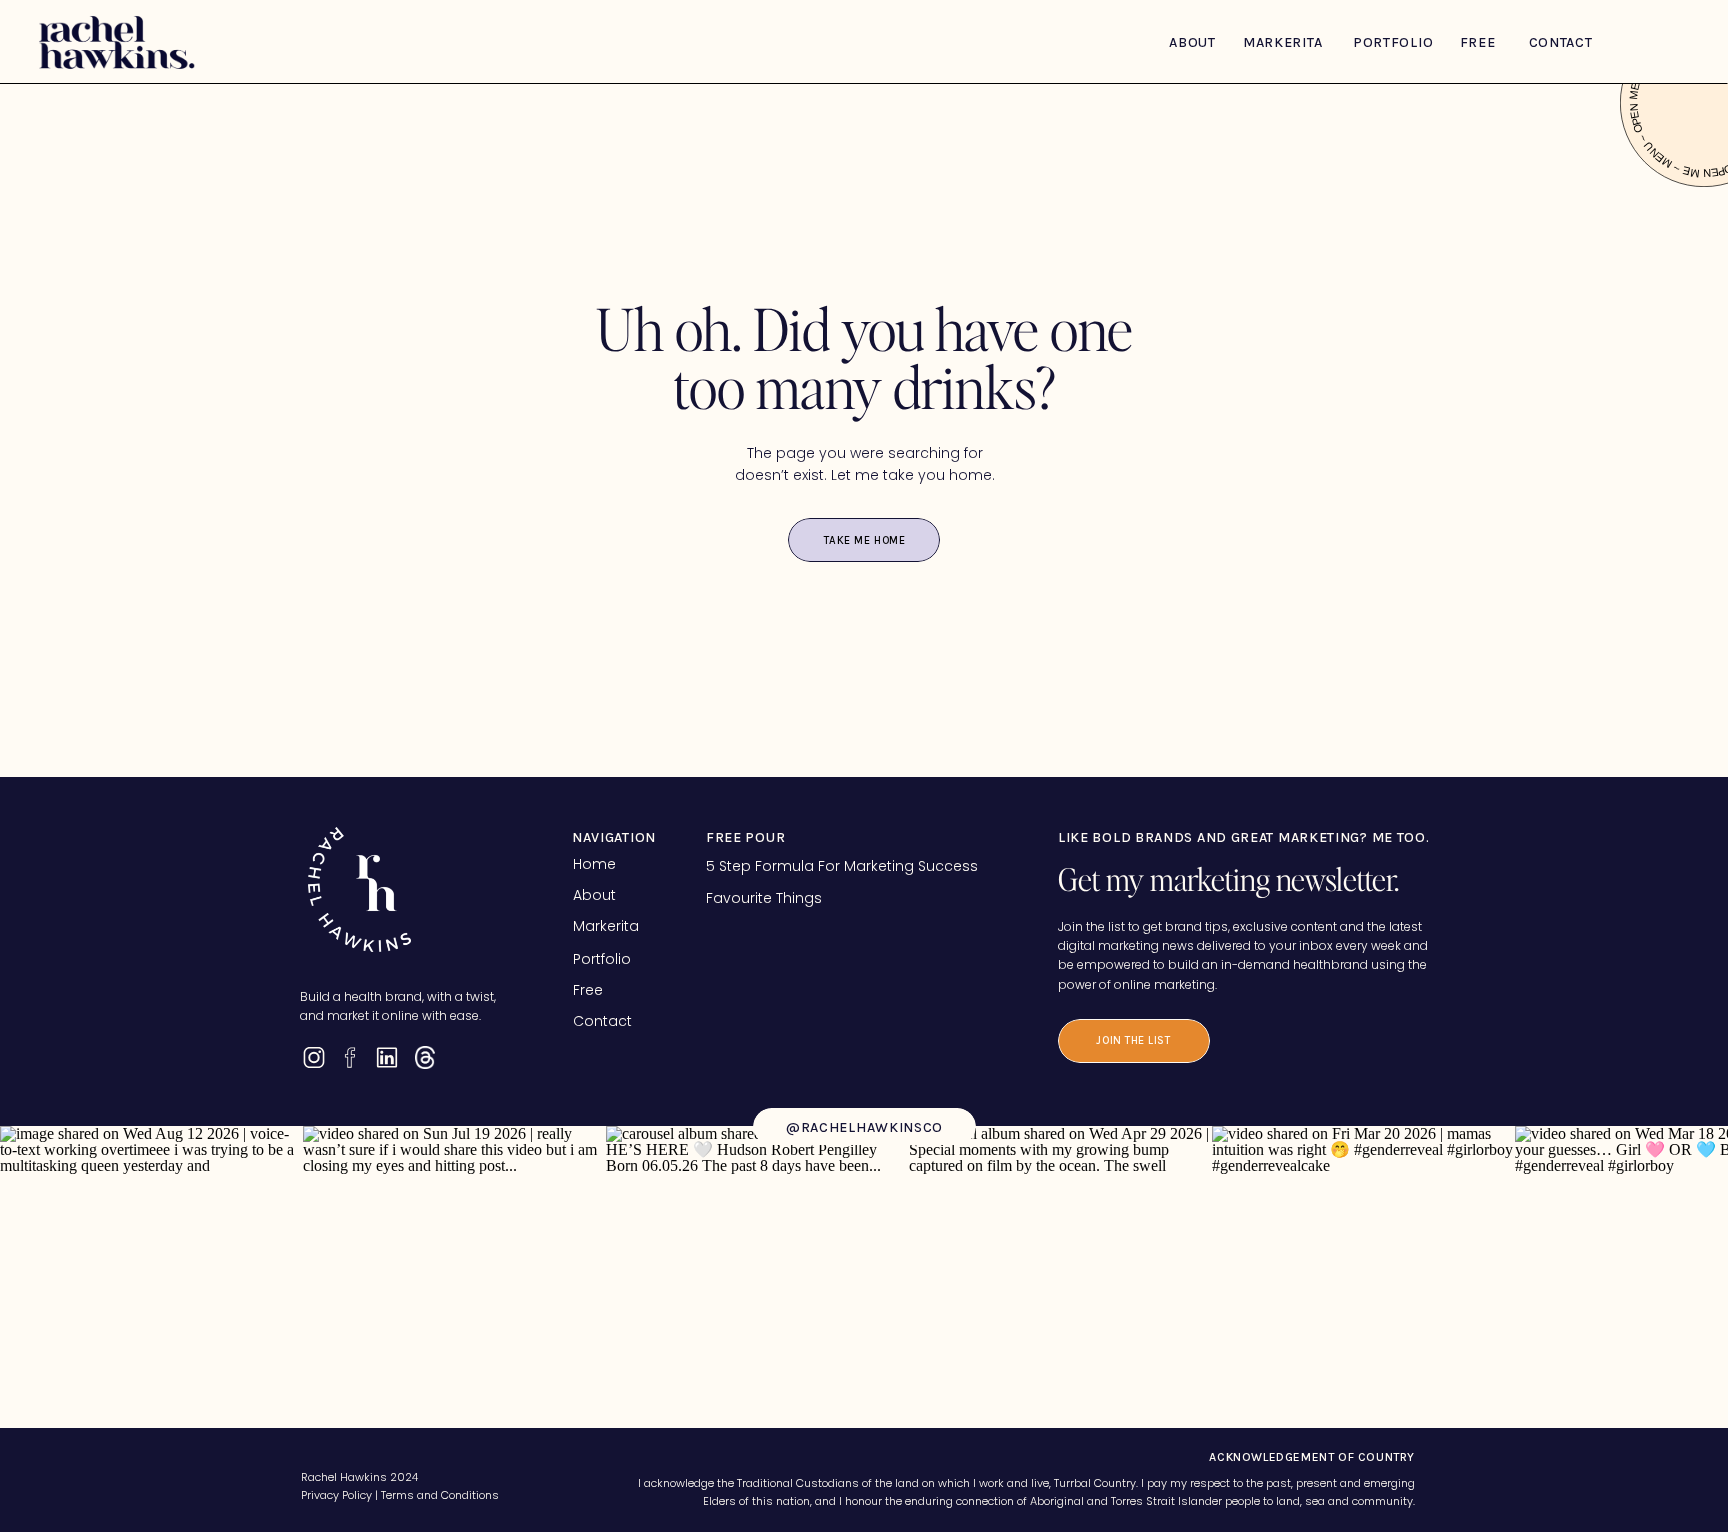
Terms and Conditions (440, 1495)
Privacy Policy (336, 1495)
